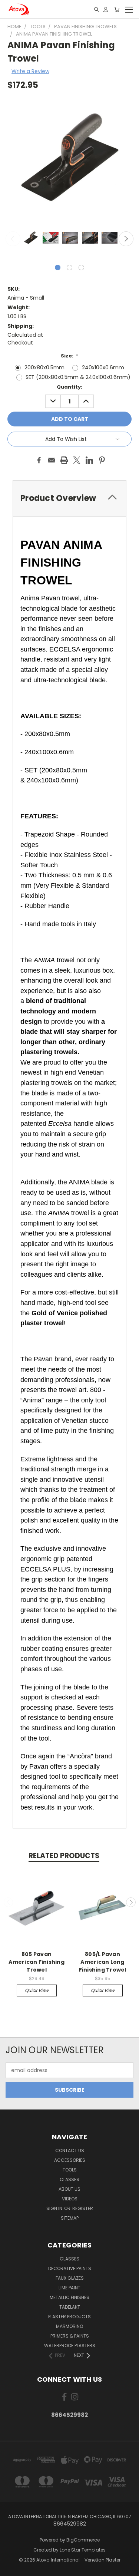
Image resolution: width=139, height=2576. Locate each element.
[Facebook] (39, 460)
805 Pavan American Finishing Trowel (37, 1962)
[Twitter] (77, 460)
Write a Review (30, 71)
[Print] (64, 460)
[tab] (69, 498)
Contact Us (70, 2150)
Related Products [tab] (64, 1856)
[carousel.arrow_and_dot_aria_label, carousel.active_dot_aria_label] (58, 268)
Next (126, 239)
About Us (69, 2189)
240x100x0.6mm (103, 367)
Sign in (55, 2208)
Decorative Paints (70, 2268)
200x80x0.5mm (44, 367)
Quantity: (69, 387)
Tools (70, 2170)
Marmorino (69, 2326)
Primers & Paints (70, 2336)
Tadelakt (70, 2307)
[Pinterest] (102, 460)
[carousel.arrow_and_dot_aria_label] (69, 268)
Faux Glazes (70, 2278)
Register (83, 2208)
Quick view (37, 1990)
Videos (70, 2199)
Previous (13, 239)
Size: (70, 356)
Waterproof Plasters (70, 2346)
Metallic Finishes (69, 2297)
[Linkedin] (89, 460)
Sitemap (70, 2218)
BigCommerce (83, 2540)
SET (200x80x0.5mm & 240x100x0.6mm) (78, 377)
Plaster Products (69, 2317)
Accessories (70, 2160)
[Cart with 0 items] (117, 9)
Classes (69, 2179)
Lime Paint (69, 2288)
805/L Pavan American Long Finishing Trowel (103, 1962)
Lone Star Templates (83, 2550)
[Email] (52, 460)
